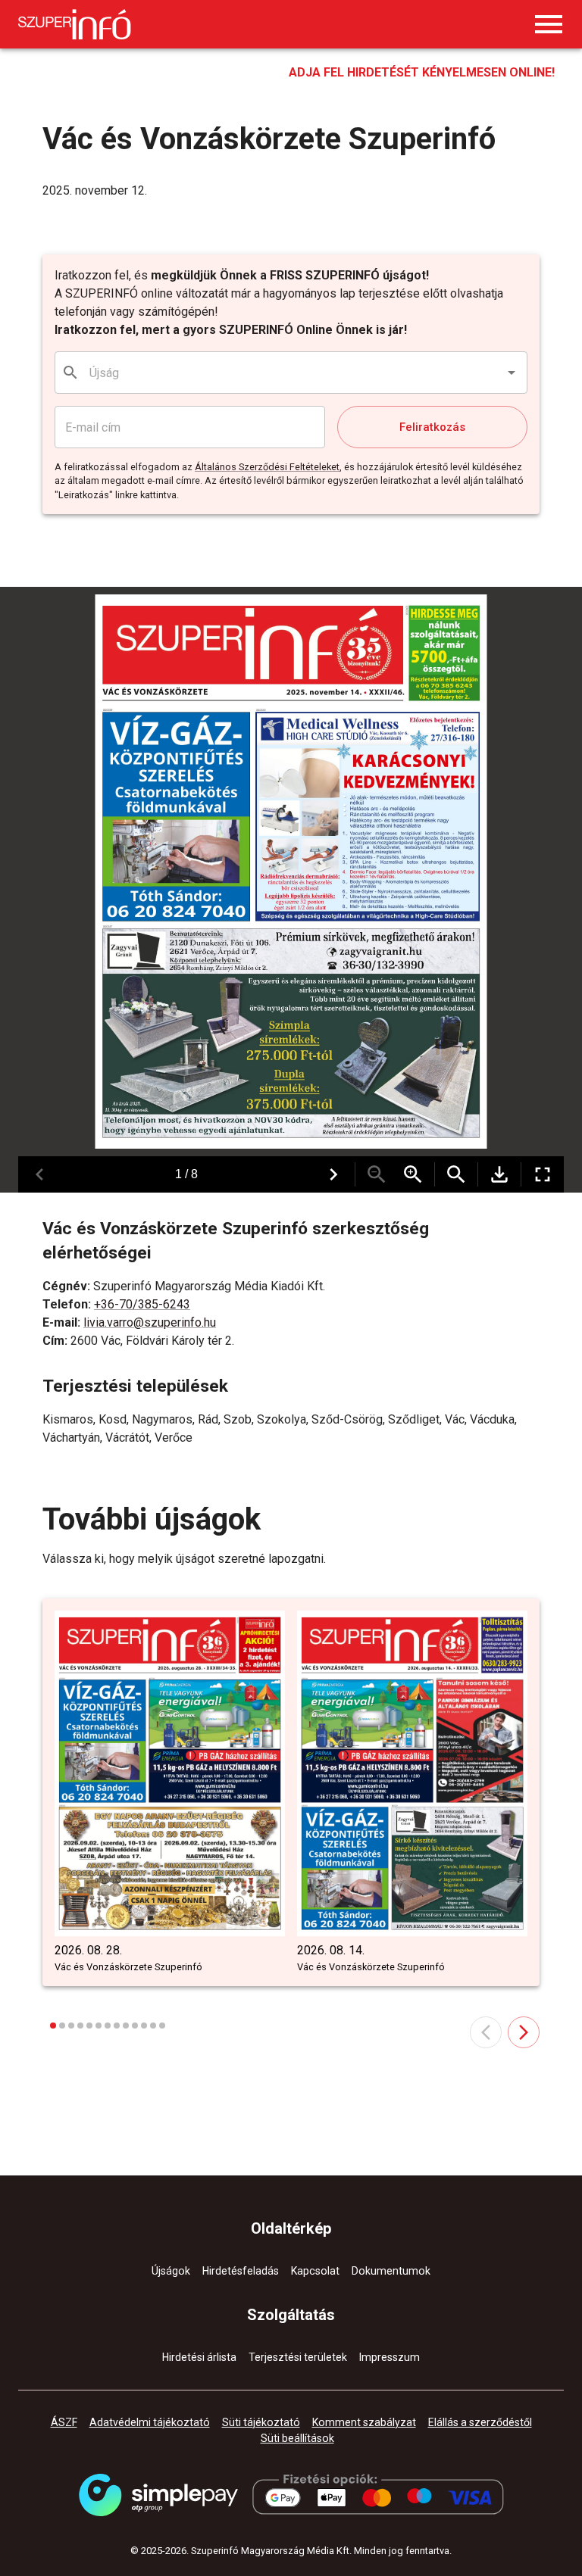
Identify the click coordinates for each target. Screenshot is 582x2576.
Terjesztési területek (298, 2357)
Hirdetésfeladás (241, 2271)
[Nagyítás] (413, 1174)
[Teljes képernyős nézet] (543, 1174)
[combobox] (292, 373)
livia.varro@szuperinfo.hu (150, 1322)
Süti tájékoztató (261, 2422)
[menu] (549, 24)
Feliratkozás (432, 427)
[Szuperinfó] (75, 24)
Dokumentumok (391, 2271)
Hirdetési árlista (199, 2357)
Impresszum (390, 2357)
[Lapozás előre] (333, 1174)
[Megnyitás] (512, 373)
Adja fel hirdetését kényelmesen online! (422, 72)
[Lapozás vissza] (39, 1174)
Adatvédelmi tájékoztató (150, 2422)
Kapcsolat (315, 2271)
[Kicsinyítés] (377, 1174)
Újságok (171, 2271)
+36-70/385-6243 (142, 1304)
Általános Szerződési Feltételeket (267, 467)
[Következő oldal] (524, 2032)
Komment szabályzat (364, 2422)
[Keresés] (456, 1174)
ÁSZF (64, 2422)
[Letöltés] (499, 1174)
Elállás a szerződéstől (480, 2422)
